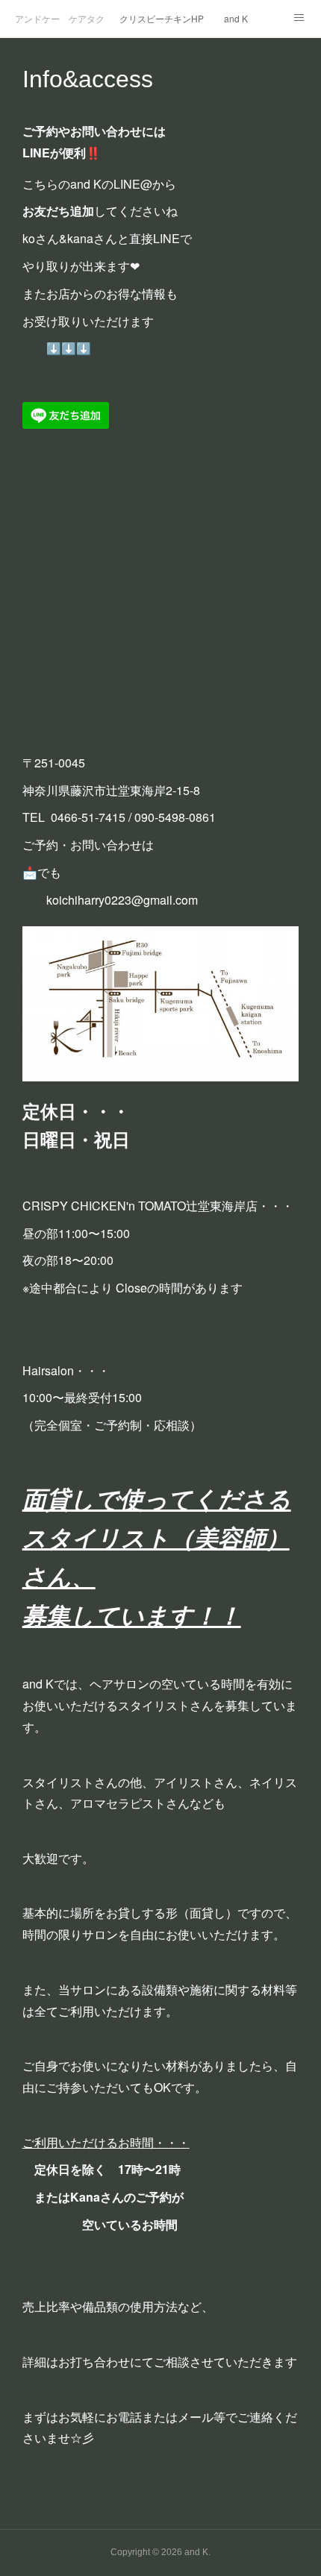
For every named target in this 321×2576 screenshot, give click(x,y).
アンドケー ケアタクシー (60, 18)
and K (236, 18)
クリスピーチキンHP (162, 18)
